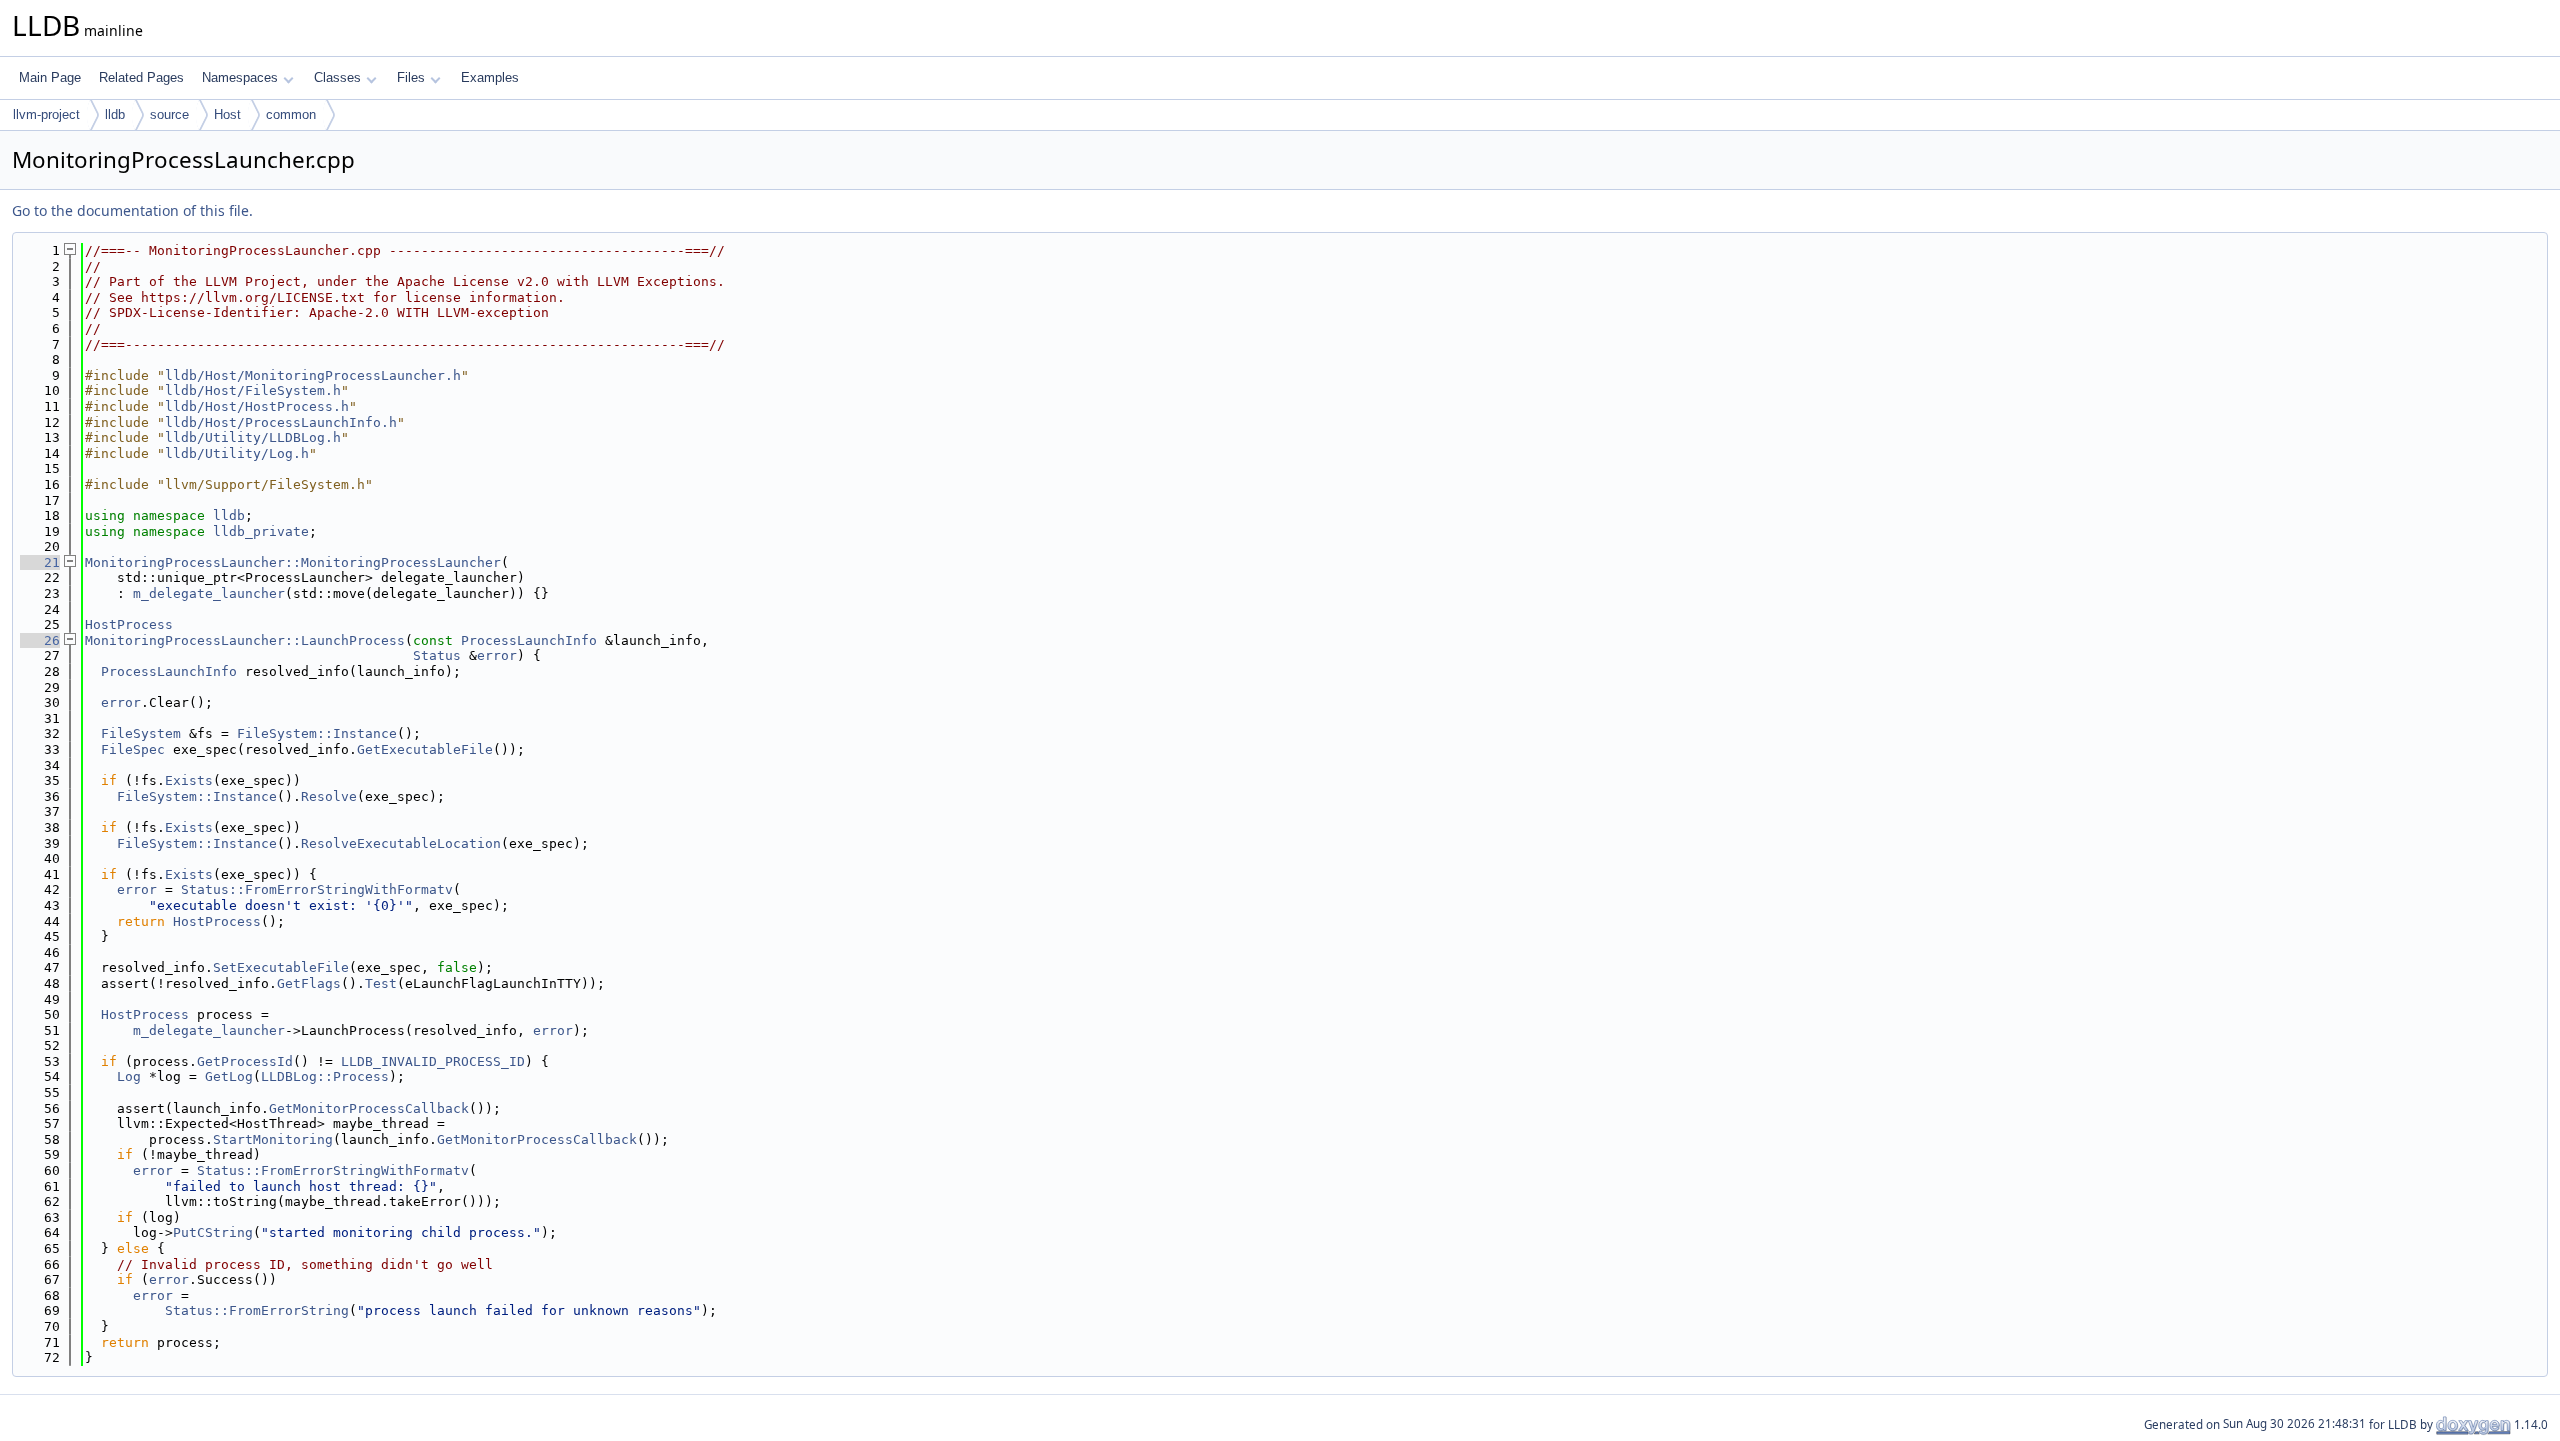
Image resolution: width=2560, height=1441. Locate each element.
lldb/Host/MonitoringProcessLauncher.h (313, 375)
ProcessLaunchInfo (529, 640)
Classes (337, 77)
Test (381, 983)
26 (40, 640)
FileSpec (133, 749)
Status (437, 655)
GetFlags (309, 983)
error (497, 655)
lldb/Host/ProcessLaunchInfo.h (281, 422)
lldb (115, 114)
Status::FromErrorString (257, 1310)
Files (411, 77)
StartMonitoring (273, 1139)
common (291, 114)
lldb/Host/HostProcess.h (257, 406)
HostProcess (129, 624)
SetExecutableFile (281, 967)
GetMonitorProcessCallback (369, 1108)
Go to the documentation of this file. (132, 210)
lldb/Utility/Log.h (237, 453)
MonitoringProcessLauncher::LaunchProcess (245, 640)
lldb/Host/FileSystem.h (253, 390)
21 (40, 562)
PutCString (213, 1232)
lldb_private (261, 531)
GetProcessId (245, 1061)
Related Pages (141, 77)
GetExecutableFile (425, 749)
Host (227, 114)
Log (129, 1076)
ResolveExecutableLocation (401, 843)
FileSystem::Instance (317, 733)
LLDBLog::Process (325, 1076)
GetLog (229, 1076)
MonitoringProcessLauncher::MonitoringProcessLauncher (293, 562)
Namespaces (240, 77)
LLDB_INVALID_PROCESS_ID (433, 1061)
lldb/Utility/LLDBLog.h (253, 437)
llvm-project (46, 114)
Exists (189, 780)
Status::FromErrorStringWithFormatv (317, 889)
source (169, 114)
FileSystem (141, 733)
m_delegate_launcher (209, 593)
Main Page (50, 77)
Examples (490, 77)
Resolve (329, 796)
